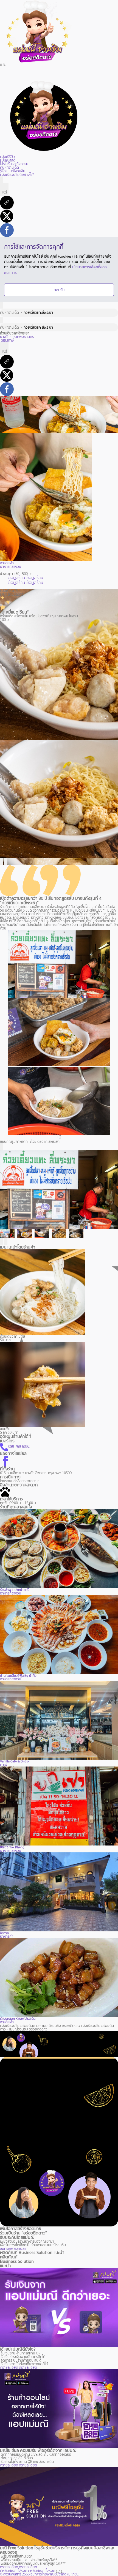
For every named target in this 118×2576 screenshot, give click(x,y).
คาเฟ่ (4, 1765)
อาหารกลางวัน (11, 1593)
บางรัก (5, 337)
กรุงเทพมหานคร (22, 337)
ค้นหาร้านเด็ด (9, 313)
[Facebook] (7, 229)
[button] (2, 862)
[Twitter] (7, 216)
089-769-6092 (19, 1447)
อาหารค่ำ (7, 1936)
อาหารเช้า (7, 2022)
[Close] (2, 1147)
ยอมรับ (59, 290)
